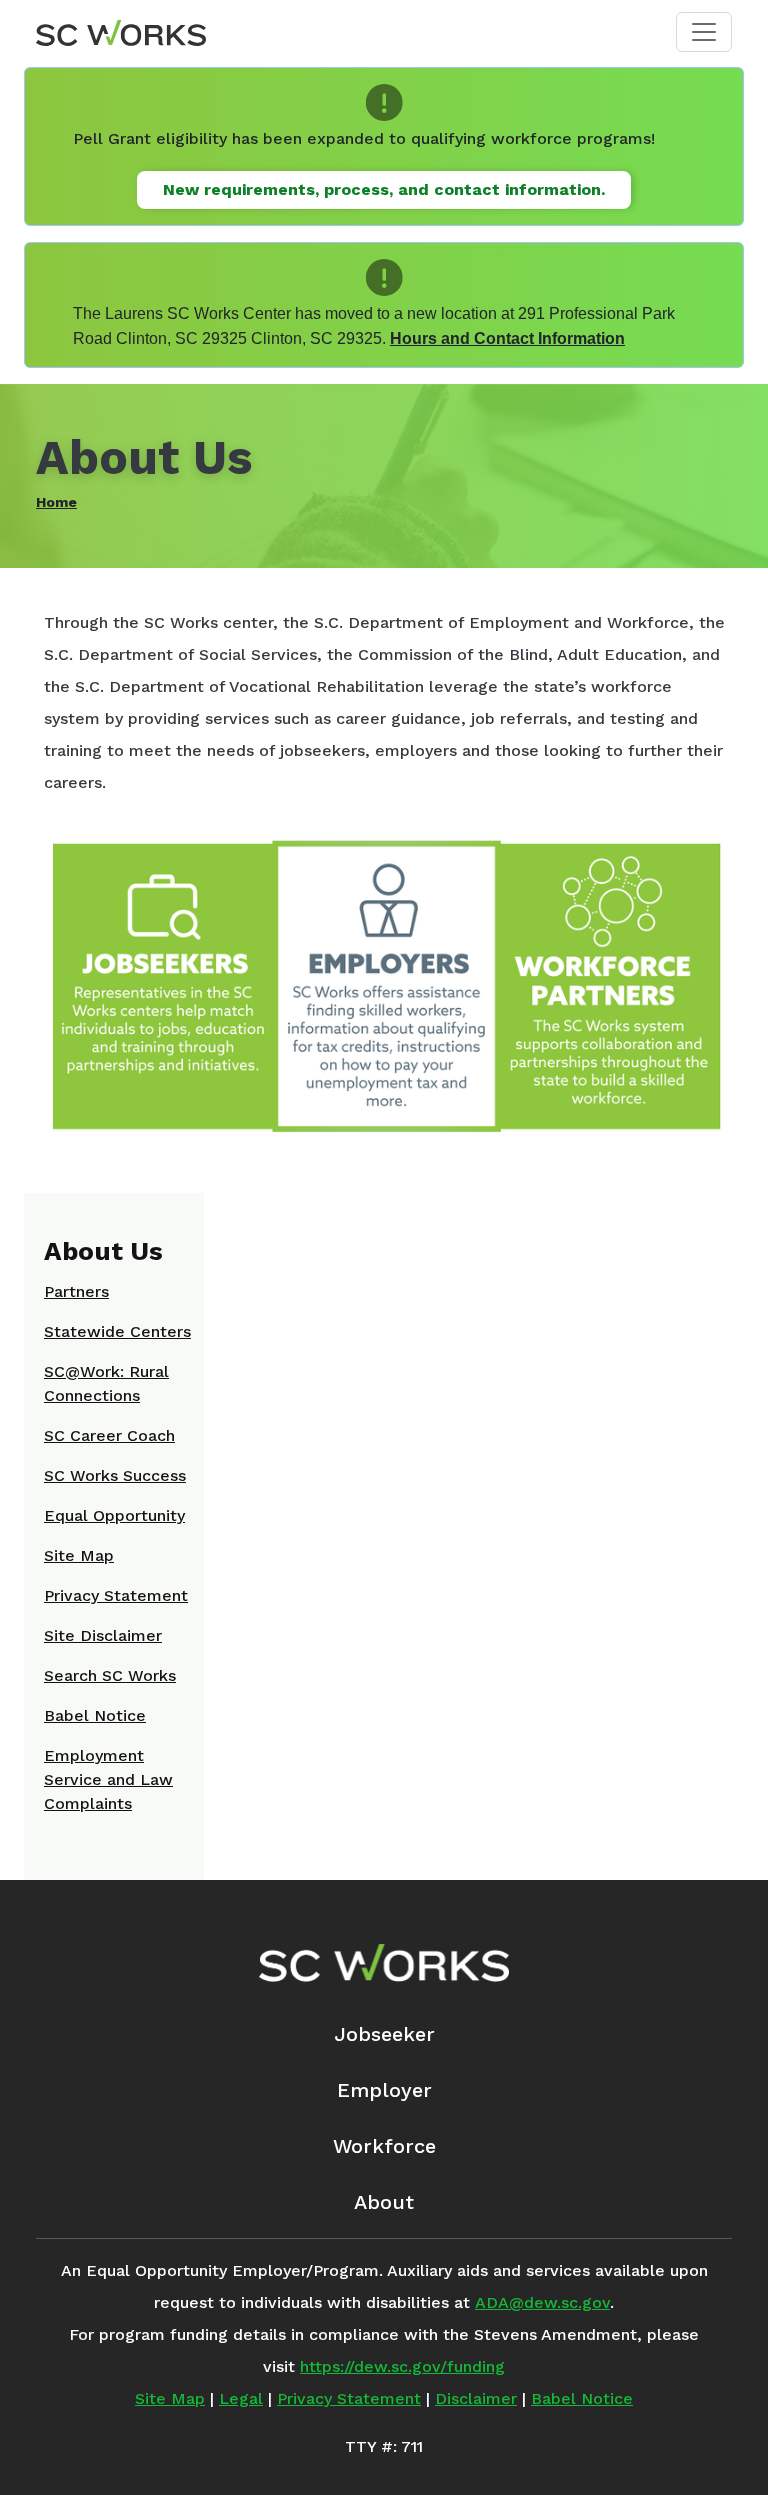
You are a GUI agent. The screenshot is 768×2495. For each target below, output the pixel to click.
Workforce (384, 2146)
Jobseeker (384, 2034)
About (384, 2202)
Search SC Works (110, 1675)
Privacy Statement (116, 1595)
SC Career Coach (109, 1435)
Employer (384, 2090)
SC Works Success (115, 1475)
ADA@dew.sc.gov (542, 2302)
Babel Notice (95, 1715)
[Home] (121, 32)
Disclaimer (476, 2398)
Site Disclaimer (103, 1635)
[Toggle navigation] (704, 32)
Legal (241, 2398)
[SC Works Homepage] (384, 1963)
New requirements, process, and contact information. (384, 189)
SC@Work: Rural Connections (106, 1383)
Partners (76, 1291)
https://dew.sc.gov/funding (402, 2366)
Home (56, 502)
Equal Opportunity (114, 1515)
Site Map (79, 1555)
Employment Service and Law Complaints (108, 1779)
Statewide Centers (117, 1331)
